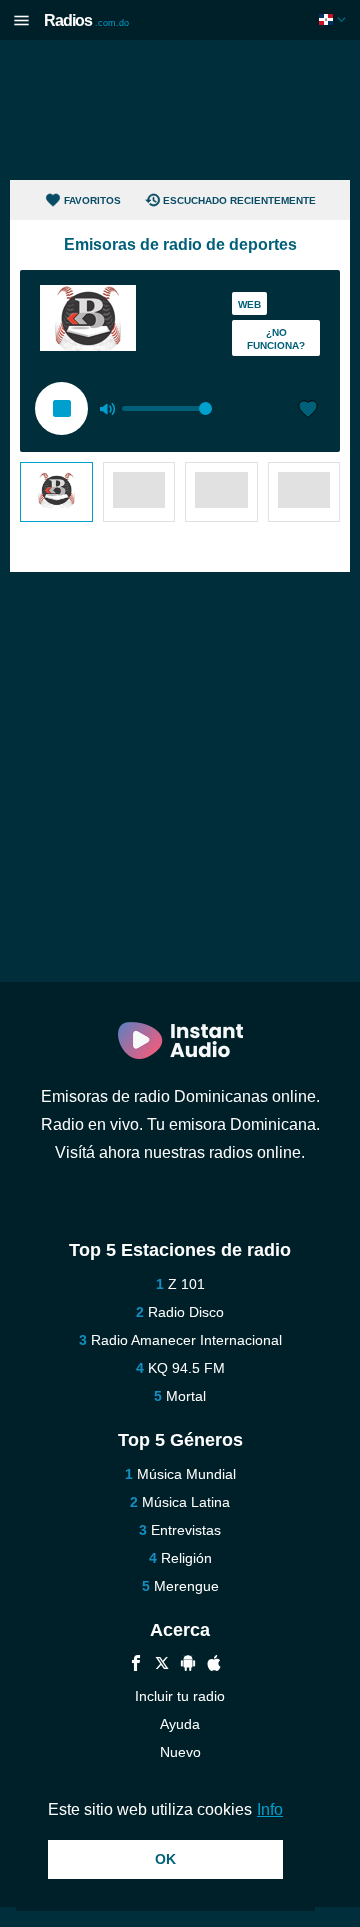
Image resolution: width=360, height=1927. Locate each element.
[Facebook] (136, 1665)
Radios (86, 20)
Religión (186, 1558)
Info (270, 1809)
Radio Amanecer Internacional (186, 1340)
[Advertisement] (180, 110)
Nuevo (180, 1752)
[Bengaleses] (56, 492)
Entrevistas (186, 1530)
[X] (162, 1665)
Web (249, 304)
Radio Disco (186, 1312)
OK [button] (165, 1859)
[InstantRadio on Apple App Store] (214, 1665)
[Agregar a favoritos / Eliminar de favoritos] (308, 411)
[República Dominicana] (334, 19)
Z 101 (186, 1284)
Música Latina (186, 1502)
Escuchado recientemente (239, 200)
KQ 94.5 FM (186, 1368)
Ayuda (180, 1724)
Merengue (186, 1586)
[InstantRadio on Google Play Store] (188, 1665)
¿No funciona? (276, 339)
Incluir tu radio (180, 1696)
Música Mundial (186, 1474)
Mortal (186, 1396)
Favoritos (92, 200)
